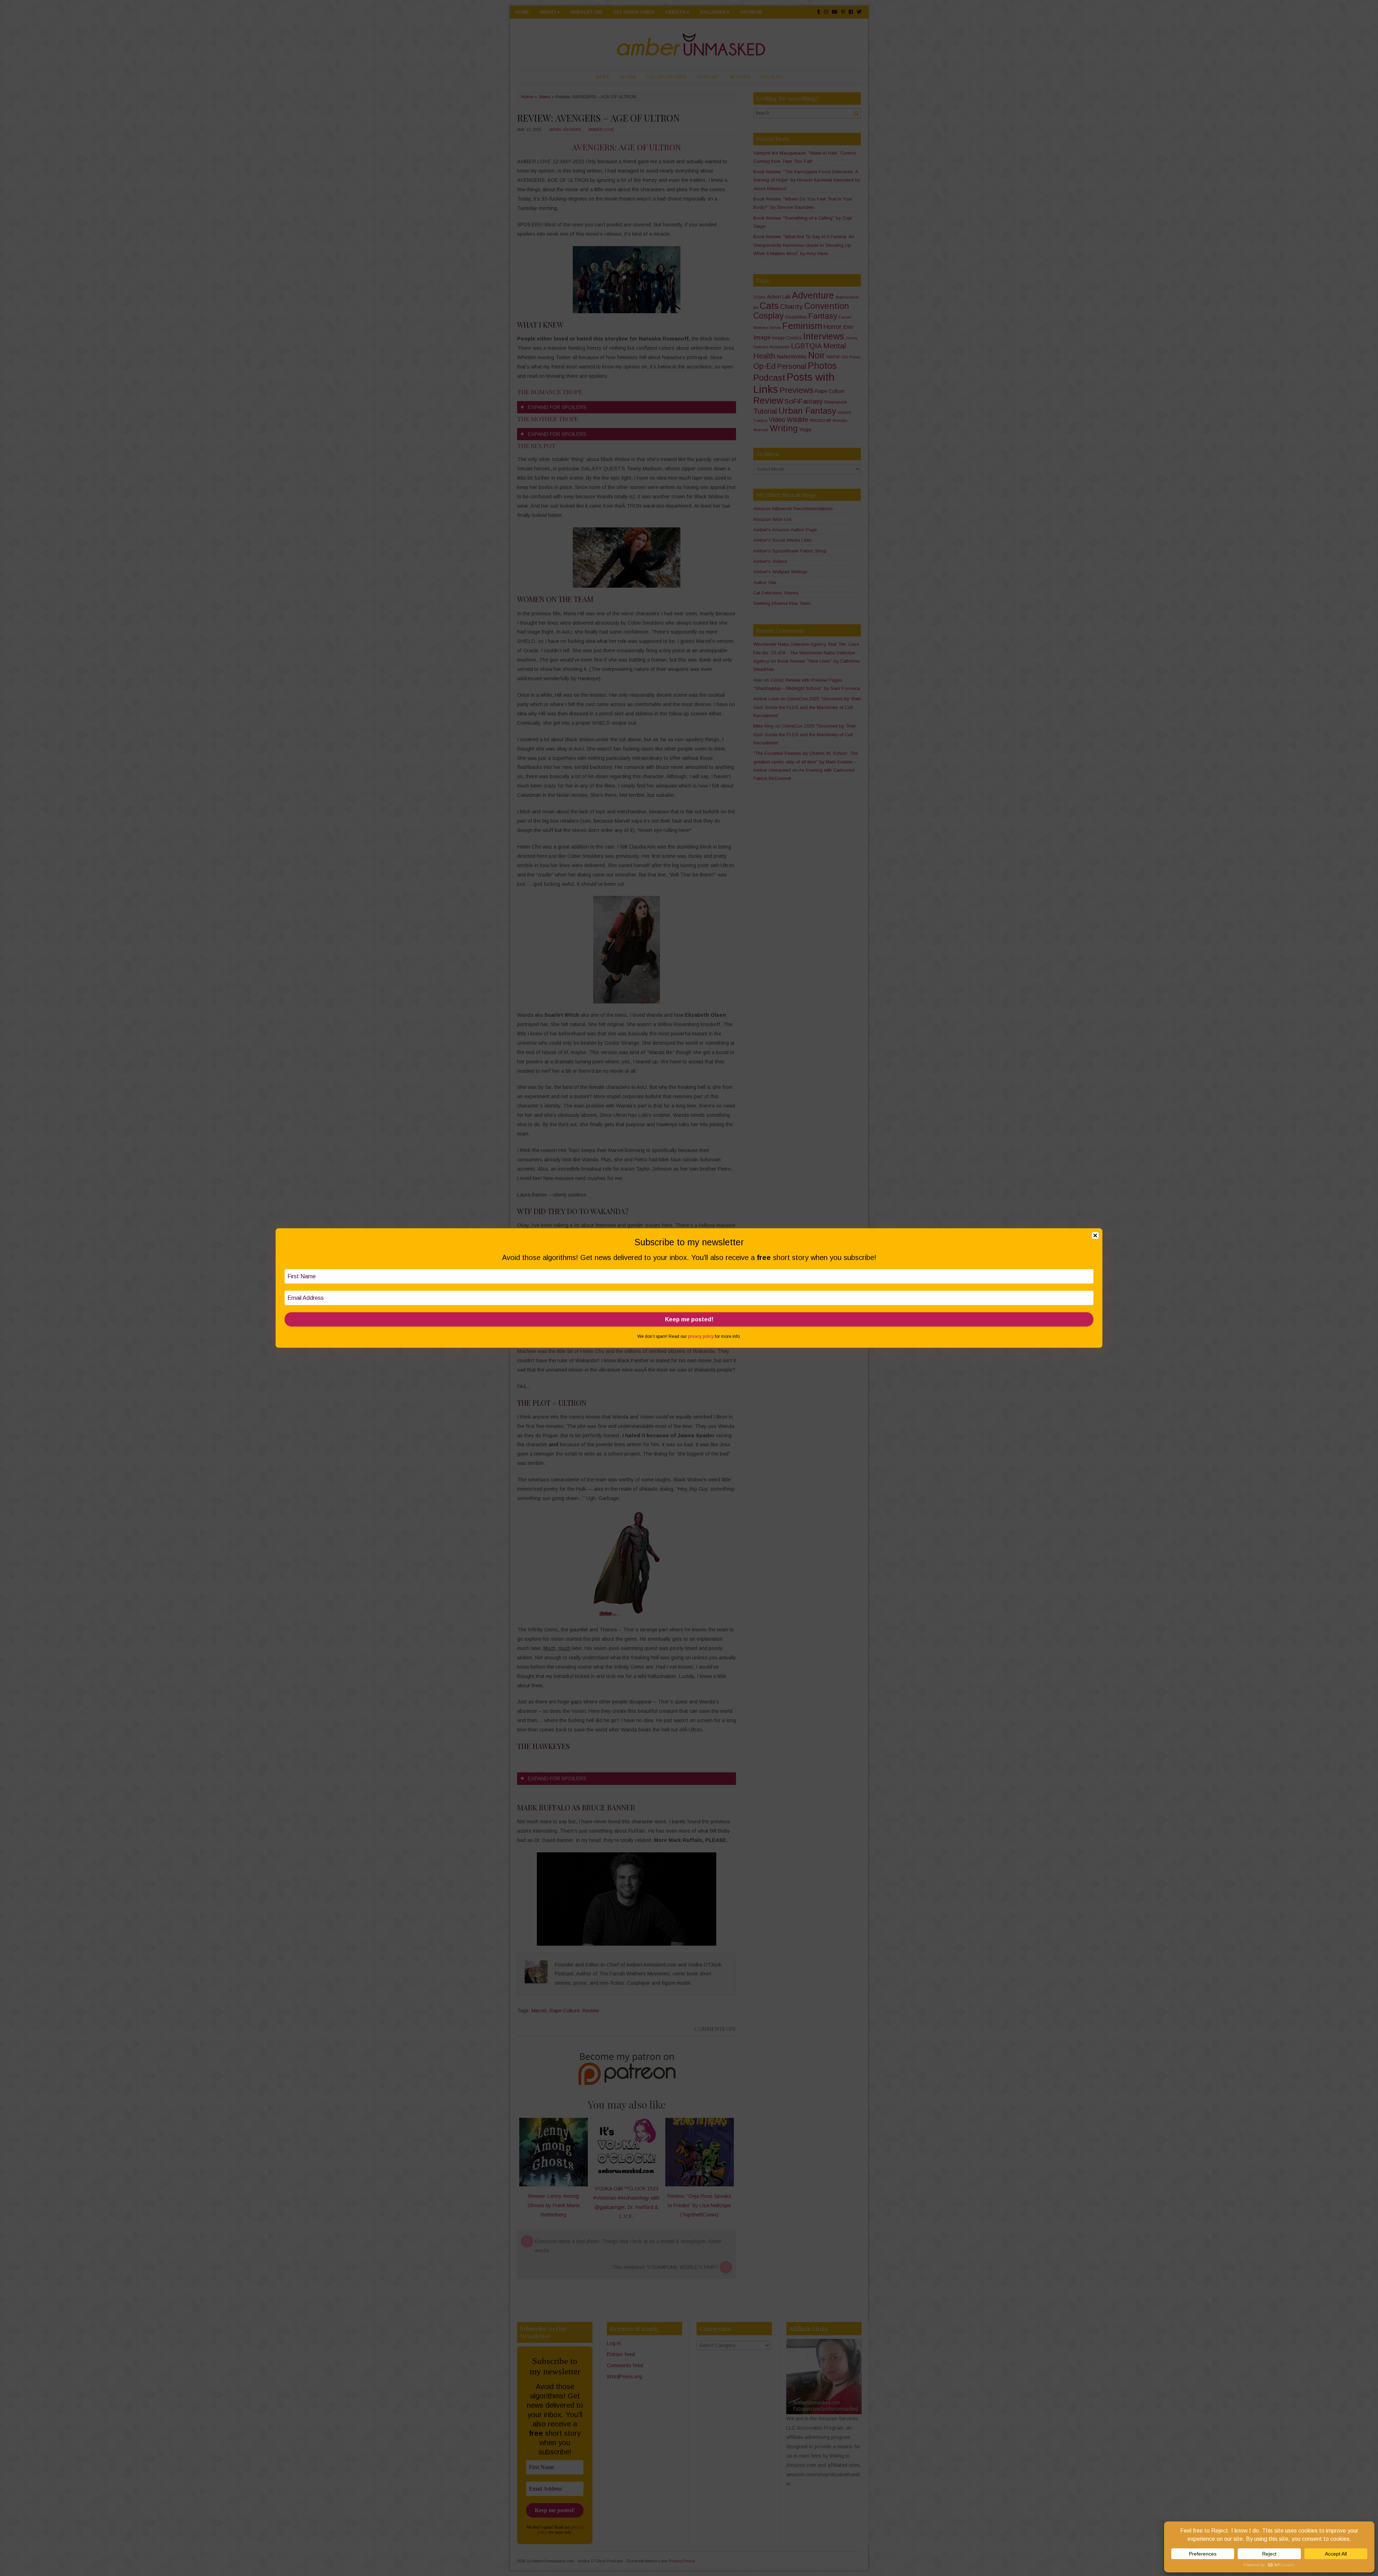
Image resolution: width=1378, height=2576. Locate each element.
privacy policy (701, 1336)
